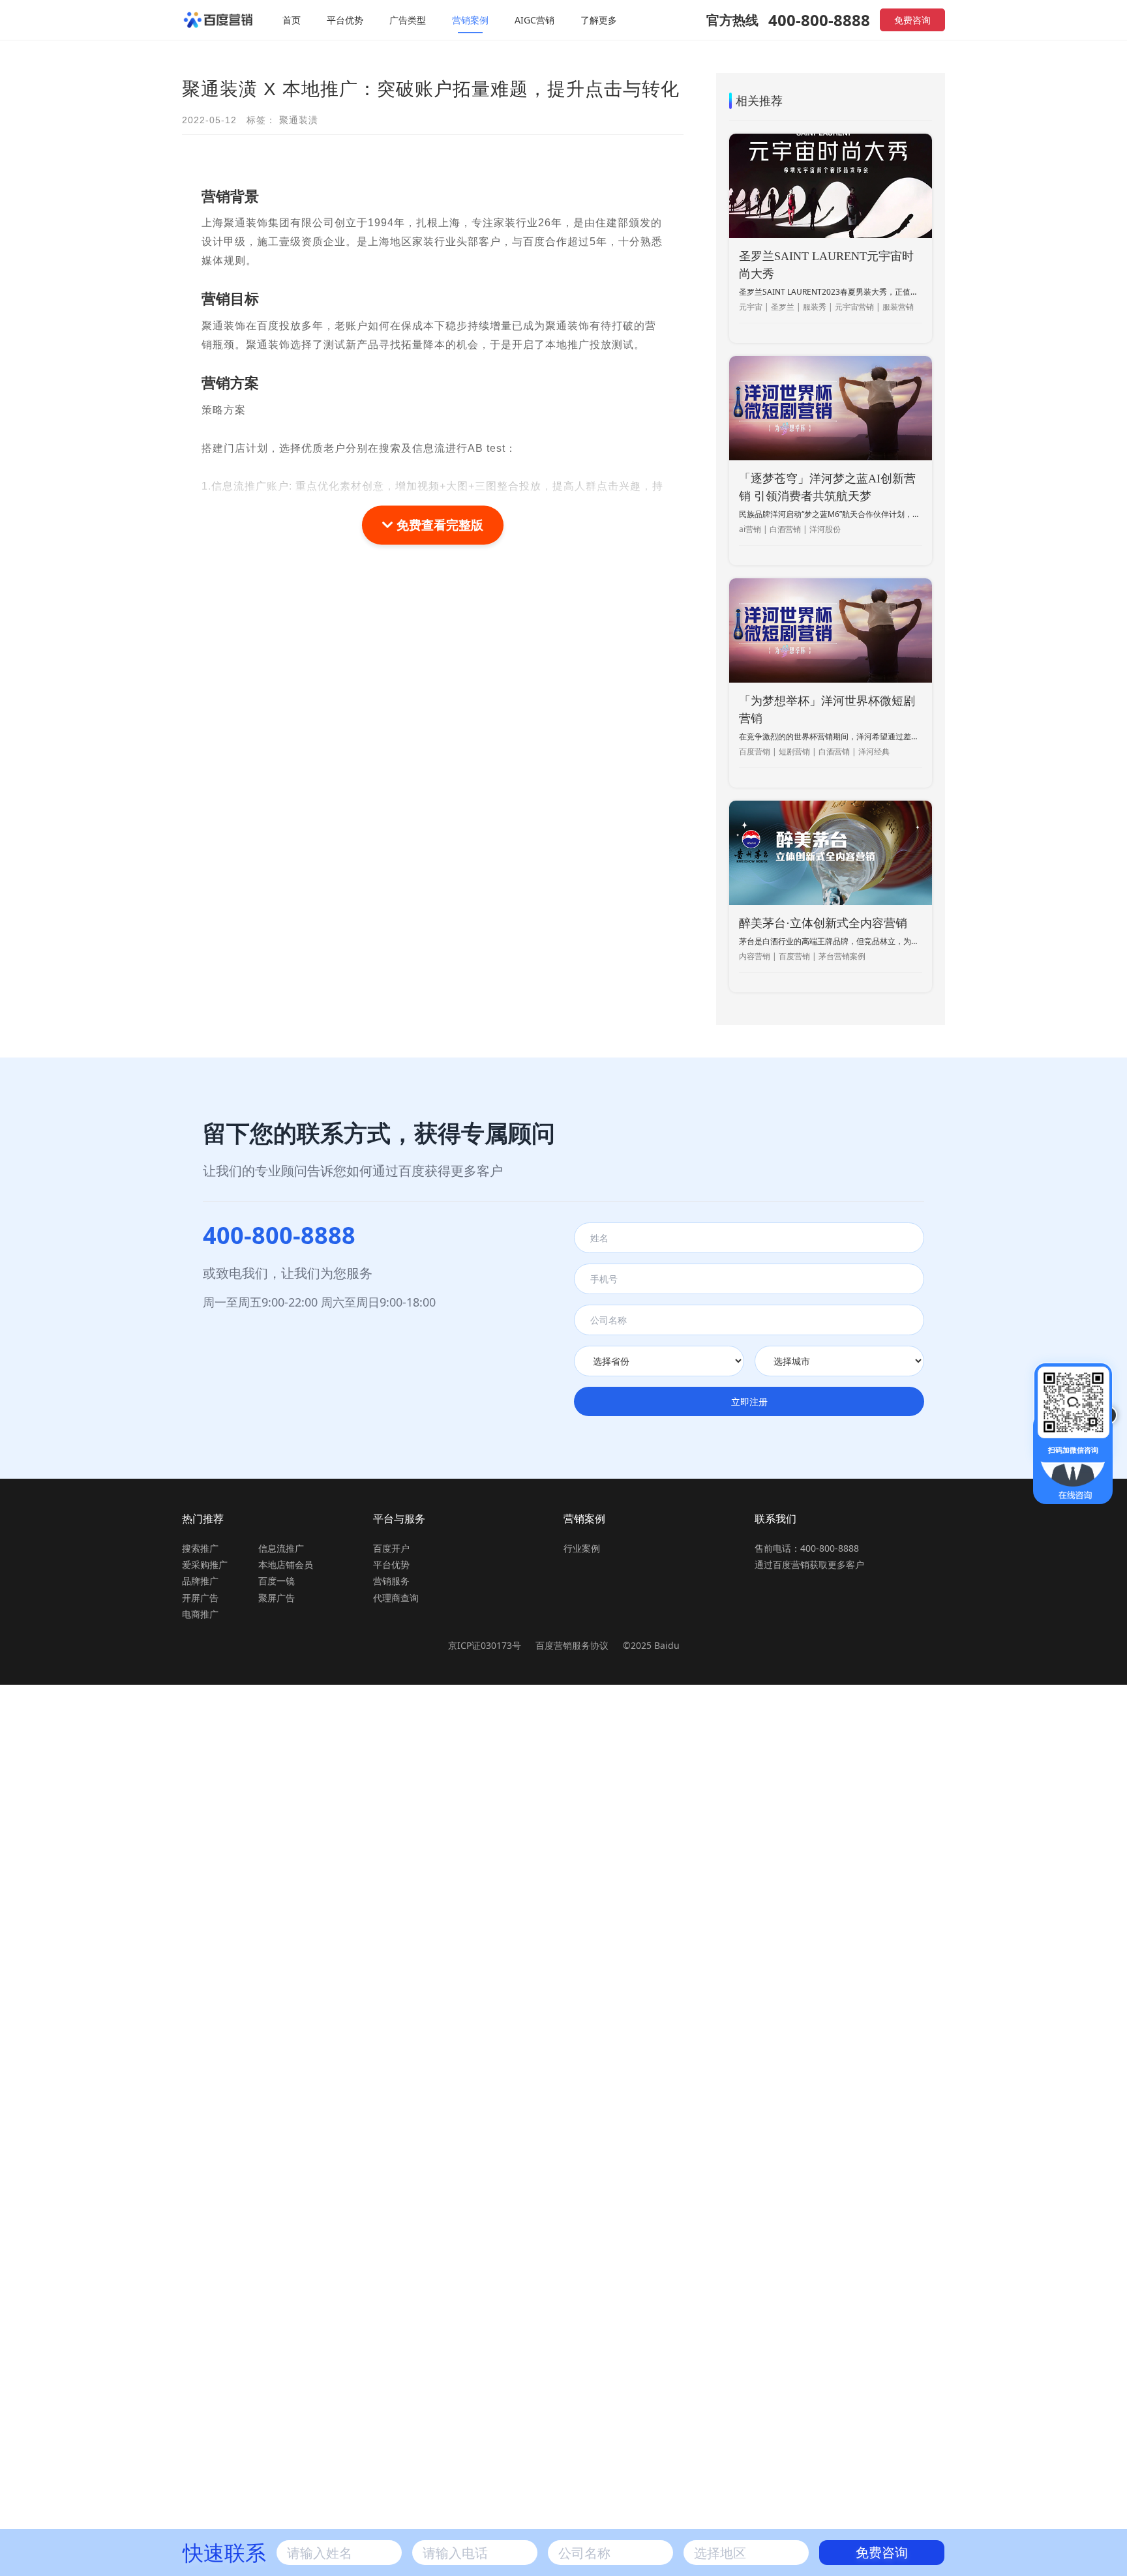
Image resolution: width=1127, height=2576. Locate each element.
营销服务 (391, 1581)
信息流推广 (281, 1548)
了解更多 (599, 20)
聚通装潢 (299, 120)
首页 (292, 20)
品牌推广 (200, 1581)
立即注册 (749, 1401)
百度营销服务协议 (573, 1645)
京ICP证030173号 (485, 1645)
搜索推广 (200, 1548)
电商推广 (200, 1614)
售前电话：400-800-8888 (807, 1548)
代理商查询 (396, 1598)
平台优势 (345, 20)
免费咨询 (912, 20)
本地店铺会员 (286, 1564)
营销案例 (470, 20)
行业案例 (582, 1548)
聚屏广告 (277, 1598)
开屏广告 (200, 1598)
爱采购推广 (205, 1564)
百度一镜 (277, 1581)
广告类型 (408, 20)
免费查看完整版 (438, 525)
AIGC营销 (534, 20)
